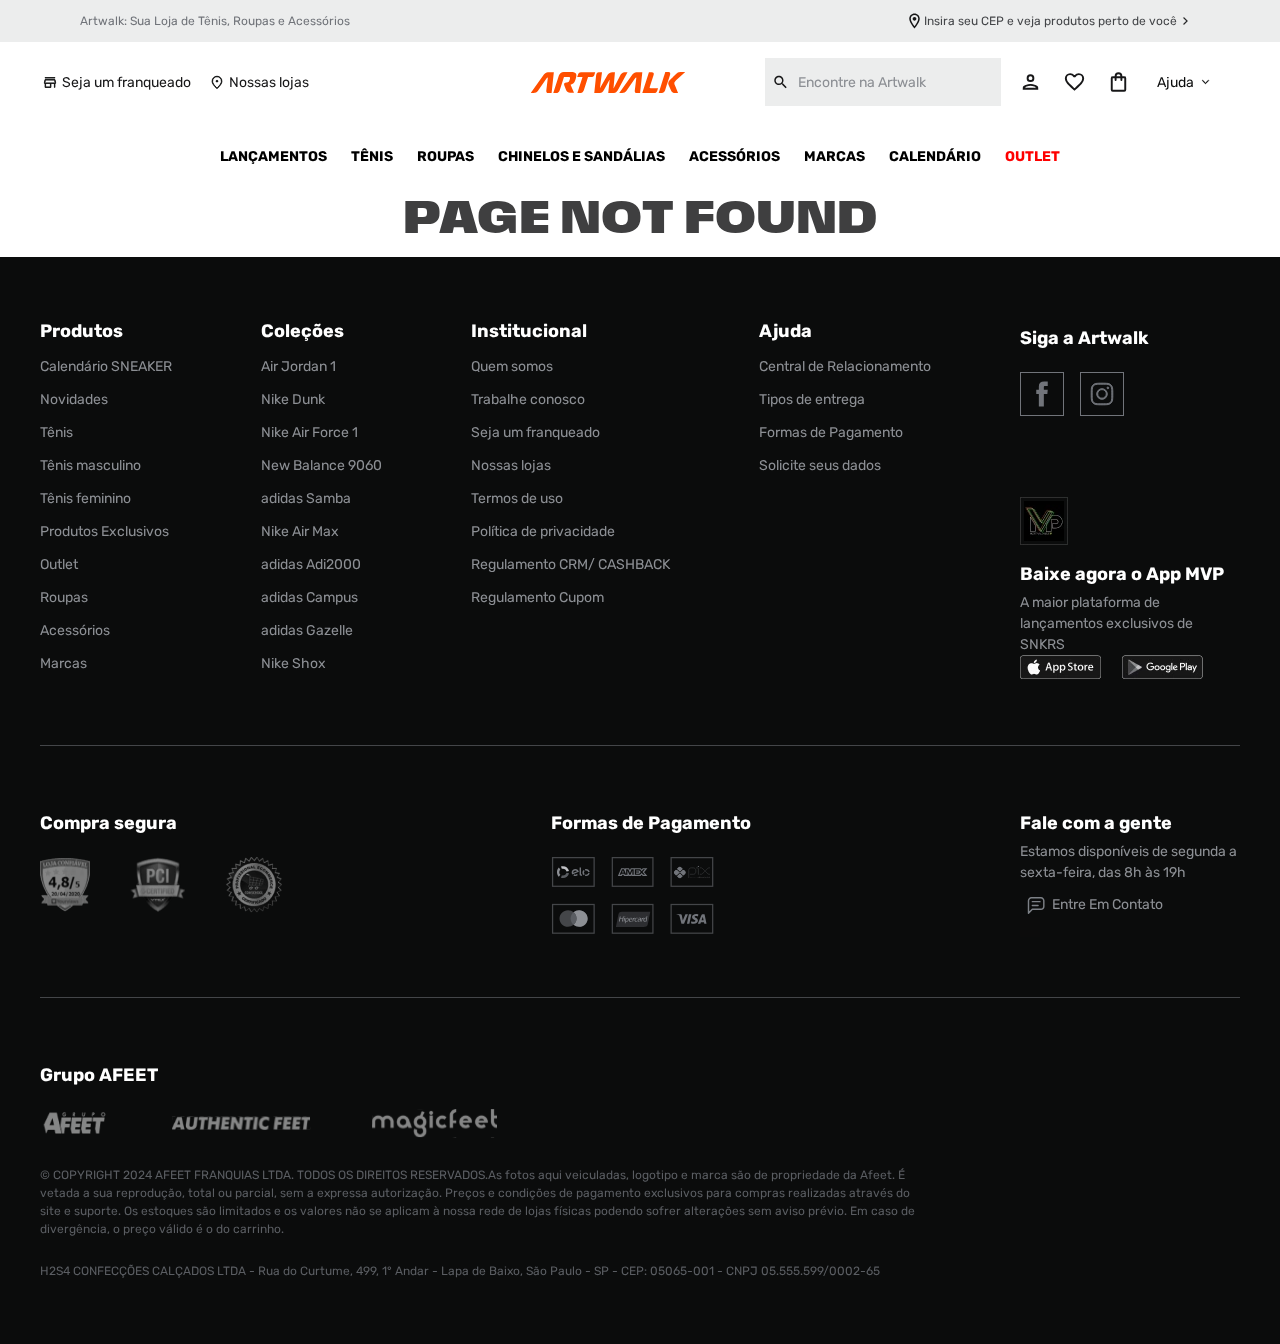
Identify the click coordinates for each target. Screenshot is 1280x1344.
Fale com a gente (1096, 823)
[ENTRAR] (1031, 82)
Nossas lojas (269, 82)
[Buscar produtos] (781, 82)
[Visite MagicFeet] (434, 1125)
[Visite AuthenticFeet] (241, 1125)
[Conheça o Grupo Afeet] (75, 1125)
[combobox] (883, 82)
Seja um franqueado (126, 82)
